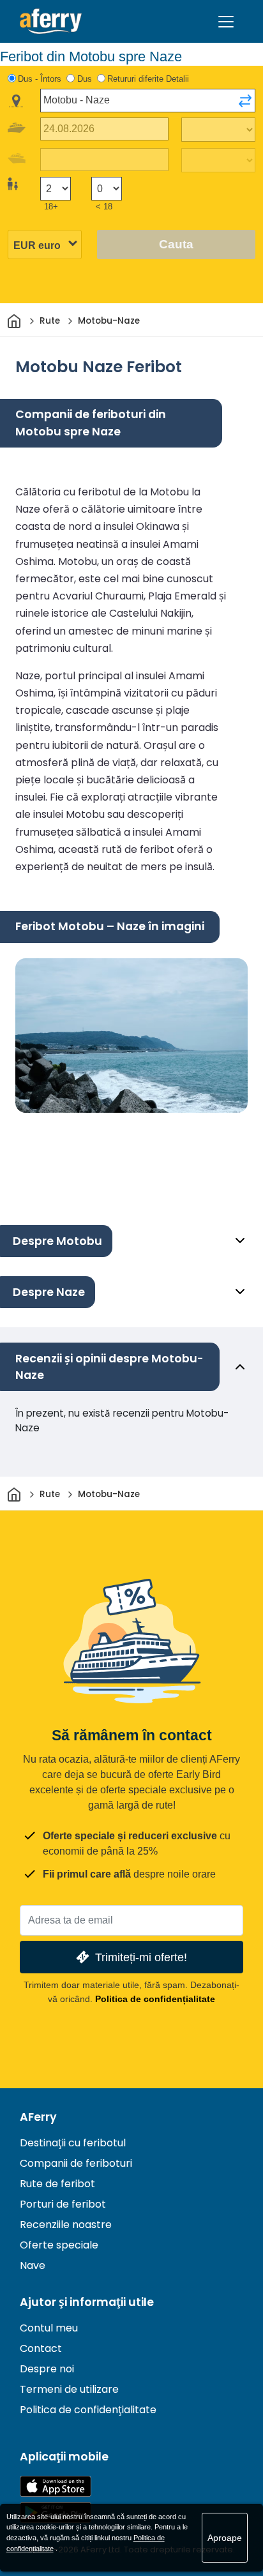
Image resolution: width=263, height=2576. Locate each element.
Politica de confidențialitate (155, 1999)
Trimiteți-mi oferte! (141, 1957)
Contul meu (49, 2328)
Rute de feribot (57, 2184)
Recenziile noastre (66, 2225)
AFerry (38, 2117)
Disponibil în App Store (56, 2486)
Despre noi (47, 2369)
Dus (85, 79)
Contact (41, 2348)
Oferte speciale (59, 2245)
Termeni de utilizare (69, 2389)
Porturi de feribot (63, 2204)
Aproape (225, 2538)
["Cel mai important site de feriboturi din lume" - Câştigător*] (51, 21)
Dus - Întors (40, 79)
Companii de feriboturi (76, 2163)
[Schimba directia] (245, 101)
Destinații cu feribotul (73, 2143)
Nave (33, 2265)
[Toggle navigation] (226, 22)
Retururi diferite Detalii (148, 79)
